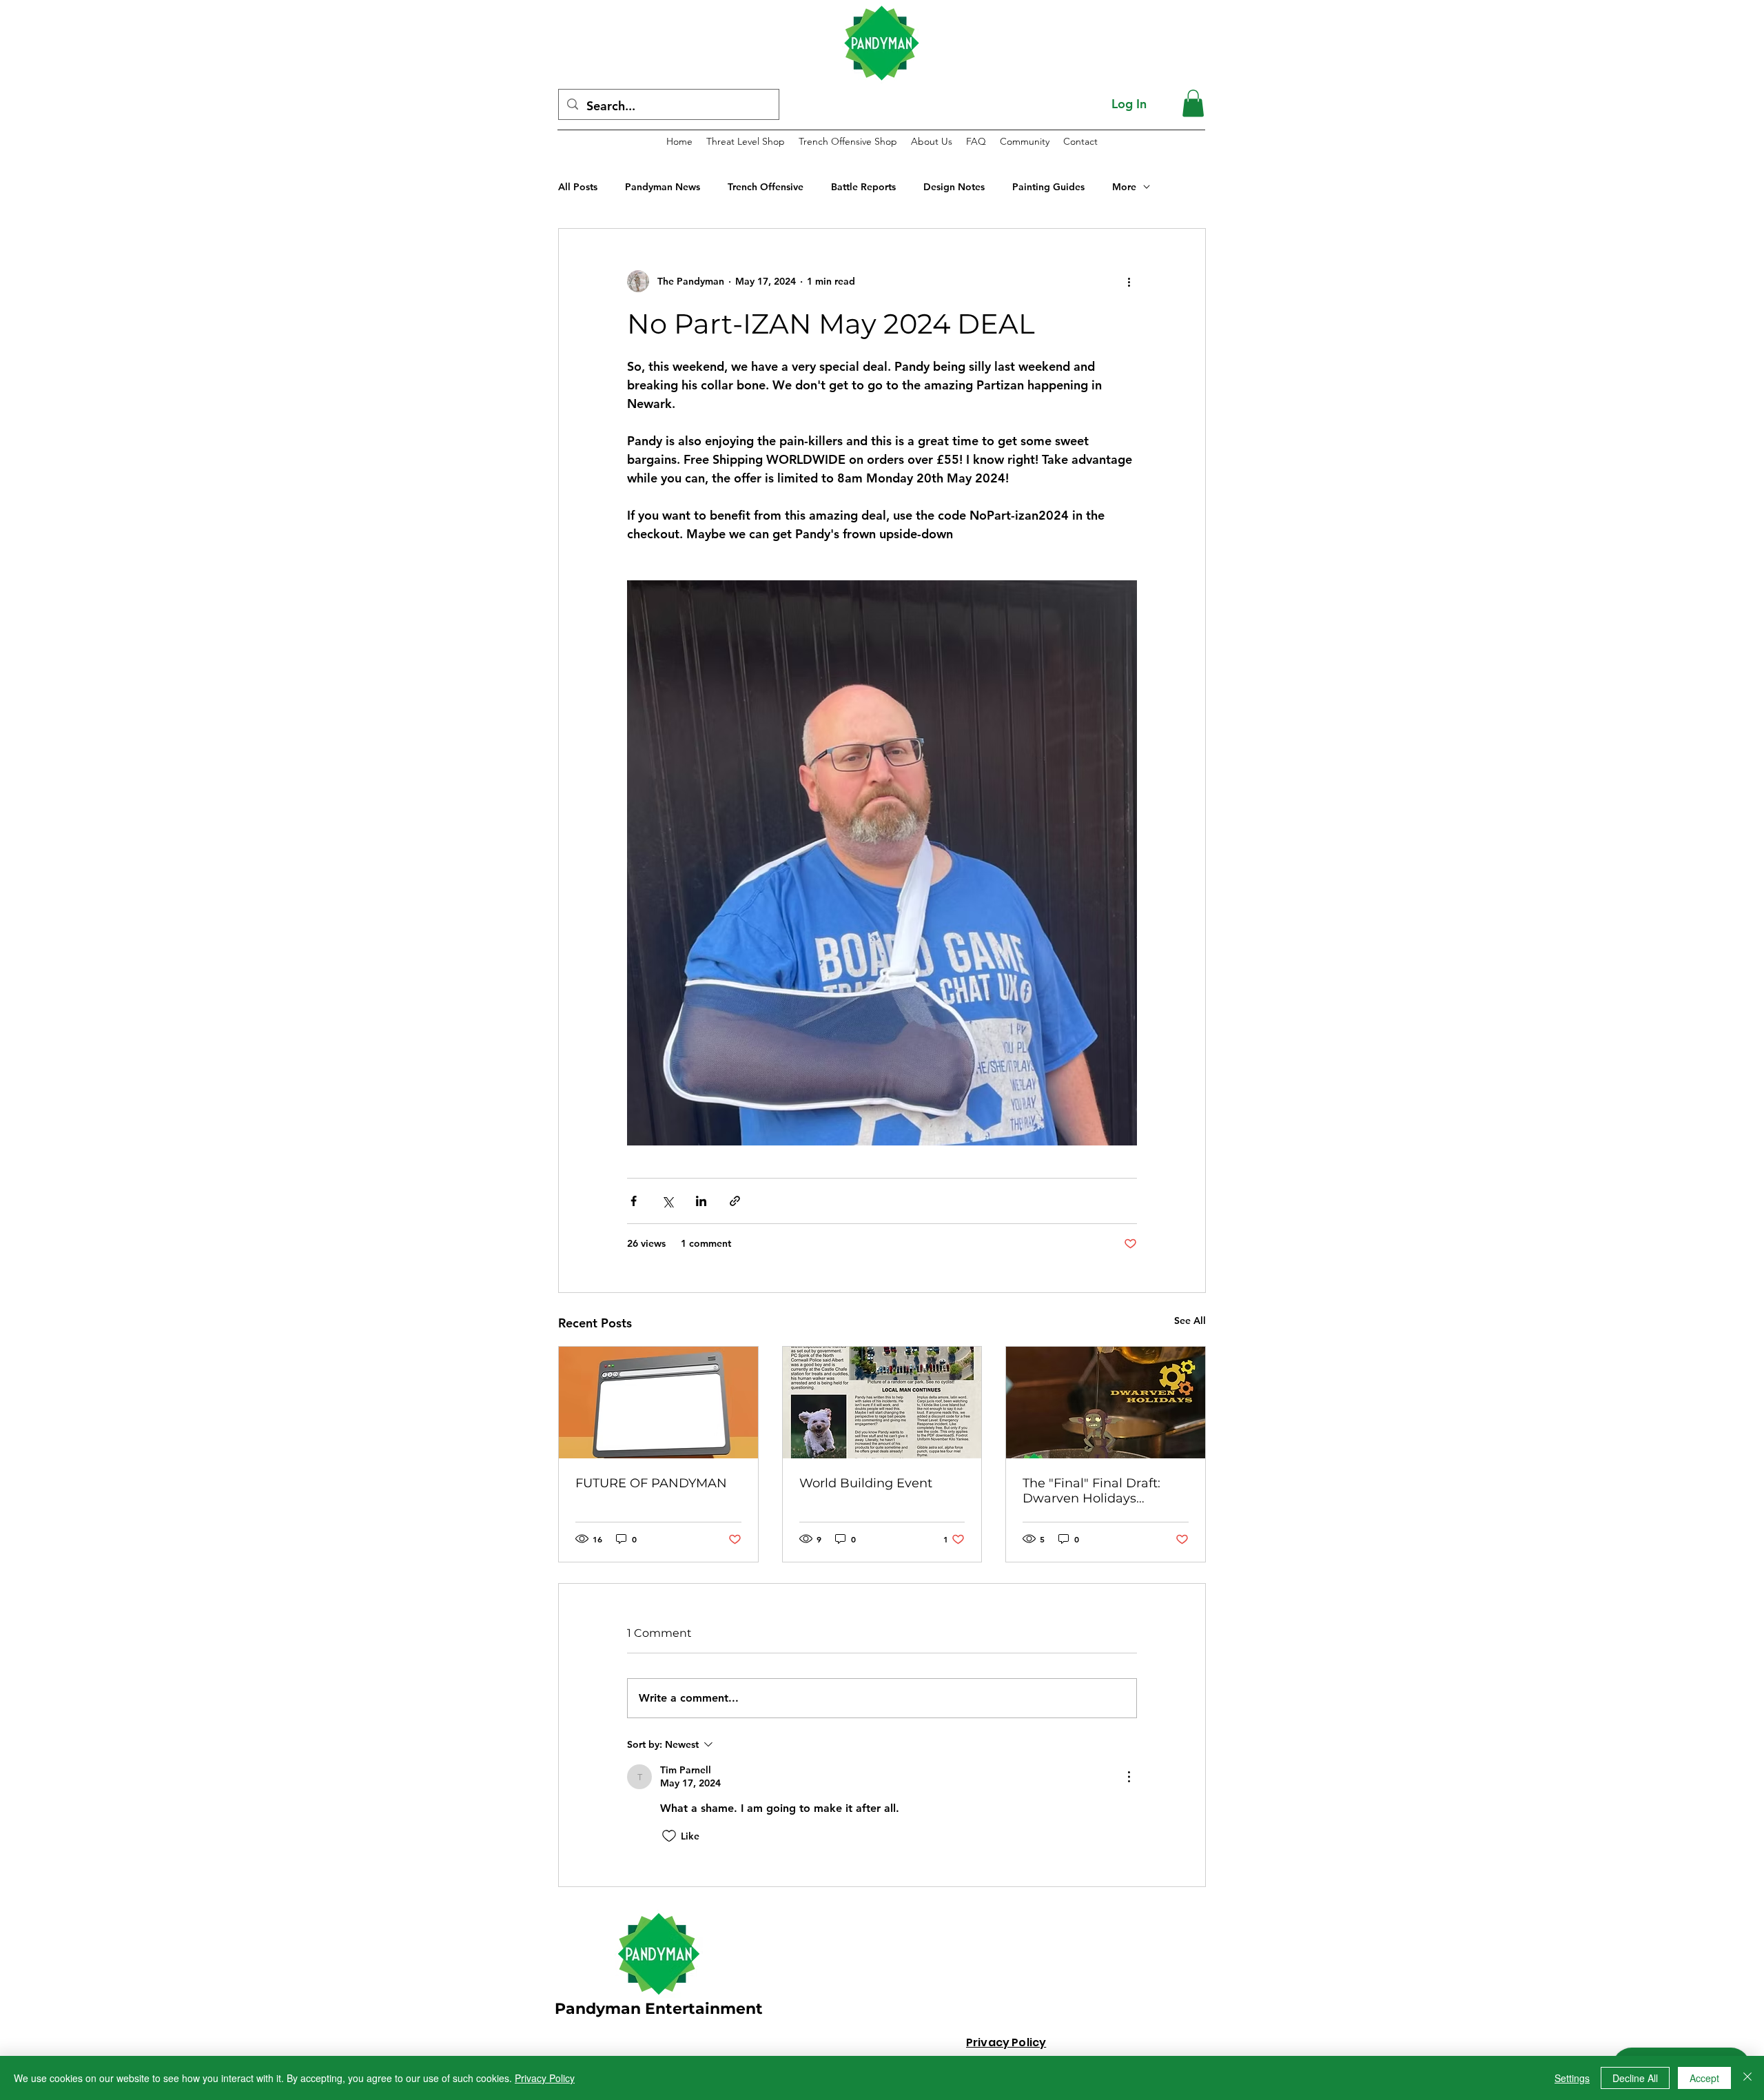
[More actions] (1129, 281)
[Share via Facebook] (634, 1201)
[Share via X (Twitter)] (667, 1201)
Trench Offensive (766, 187)
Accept (1704, 2078)
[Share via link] (735, 1201)
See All (1190, 1321)
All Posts (578, 187)
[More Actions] (1129, 1777)
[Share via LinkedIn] (701, 1201)
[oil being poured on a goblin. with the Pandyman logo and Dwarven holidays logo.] (1106, 1403)
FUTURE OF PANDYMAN (651, 1483)
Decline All (1635, 2078)
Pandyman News (663, 187)
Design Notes (954, 187)
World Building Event (866, 1483)
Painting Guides (1048, 187)
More (1124, 187)
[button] (1193, 103)
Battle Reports (863, 187)
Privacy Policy (545, 2078)
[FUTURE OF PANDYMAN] (658, 1403)
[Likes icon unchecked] (669, 1836)
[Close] (1747, 2078)
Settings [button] (1572, 2078)
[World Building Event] (882, 1403)
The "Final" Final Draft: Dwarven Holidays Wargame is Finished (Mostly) (1091, 1491)
